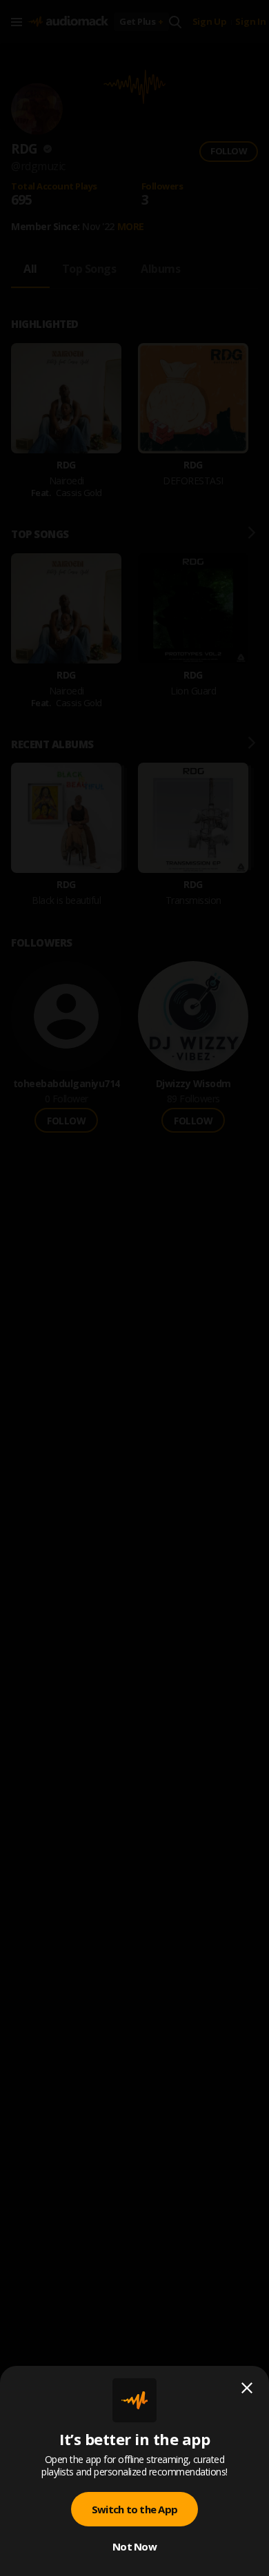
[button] (134, 1288)
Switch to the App (134, 2509)
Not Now (134, 2546)
